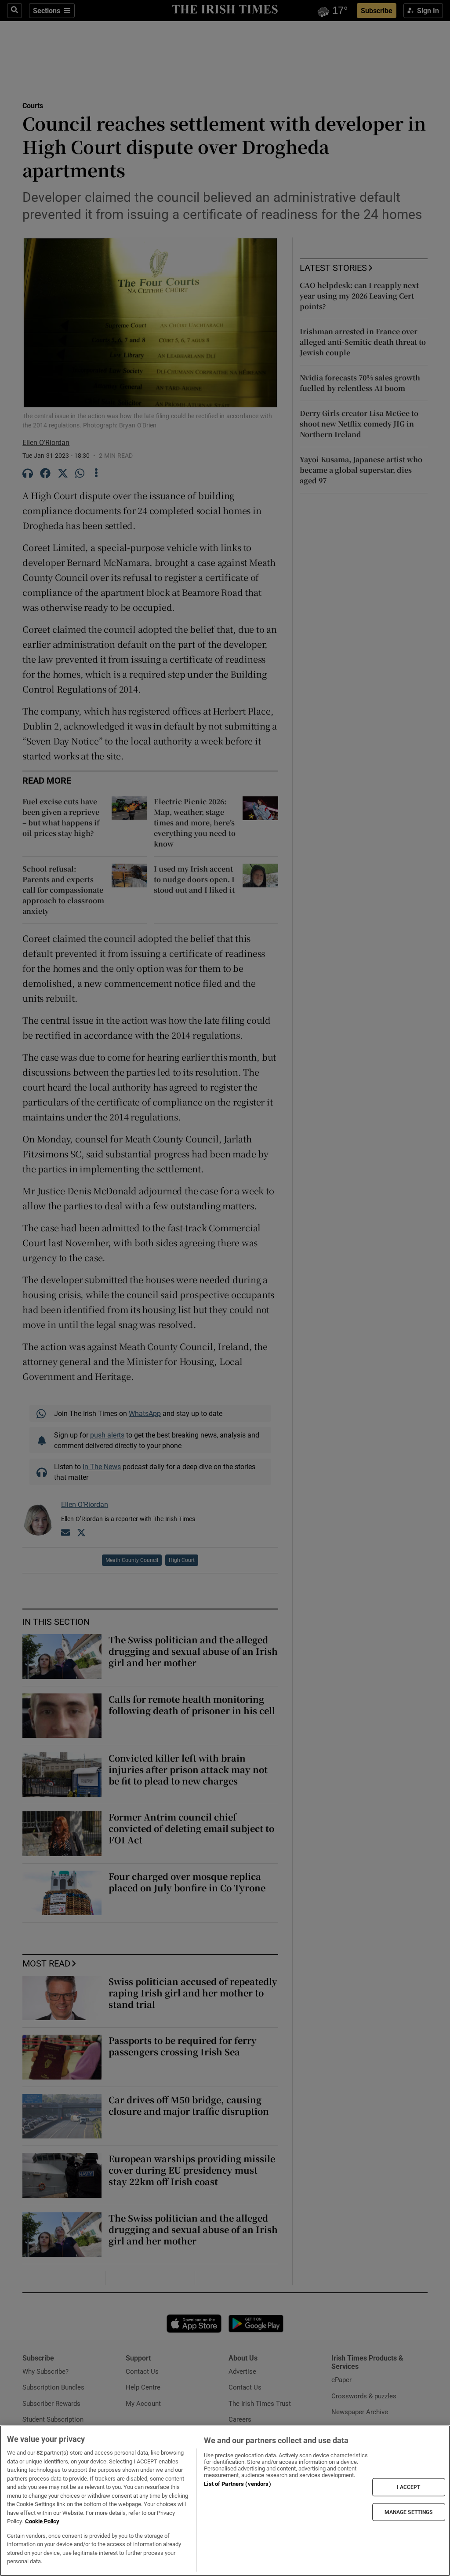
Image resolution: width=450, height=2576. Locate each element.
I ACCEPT (409, 2487)
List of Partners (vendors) (237, 2484)
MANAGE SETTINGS (409, 2512)
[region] (225, 2501)
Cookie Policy (42, 2521)
